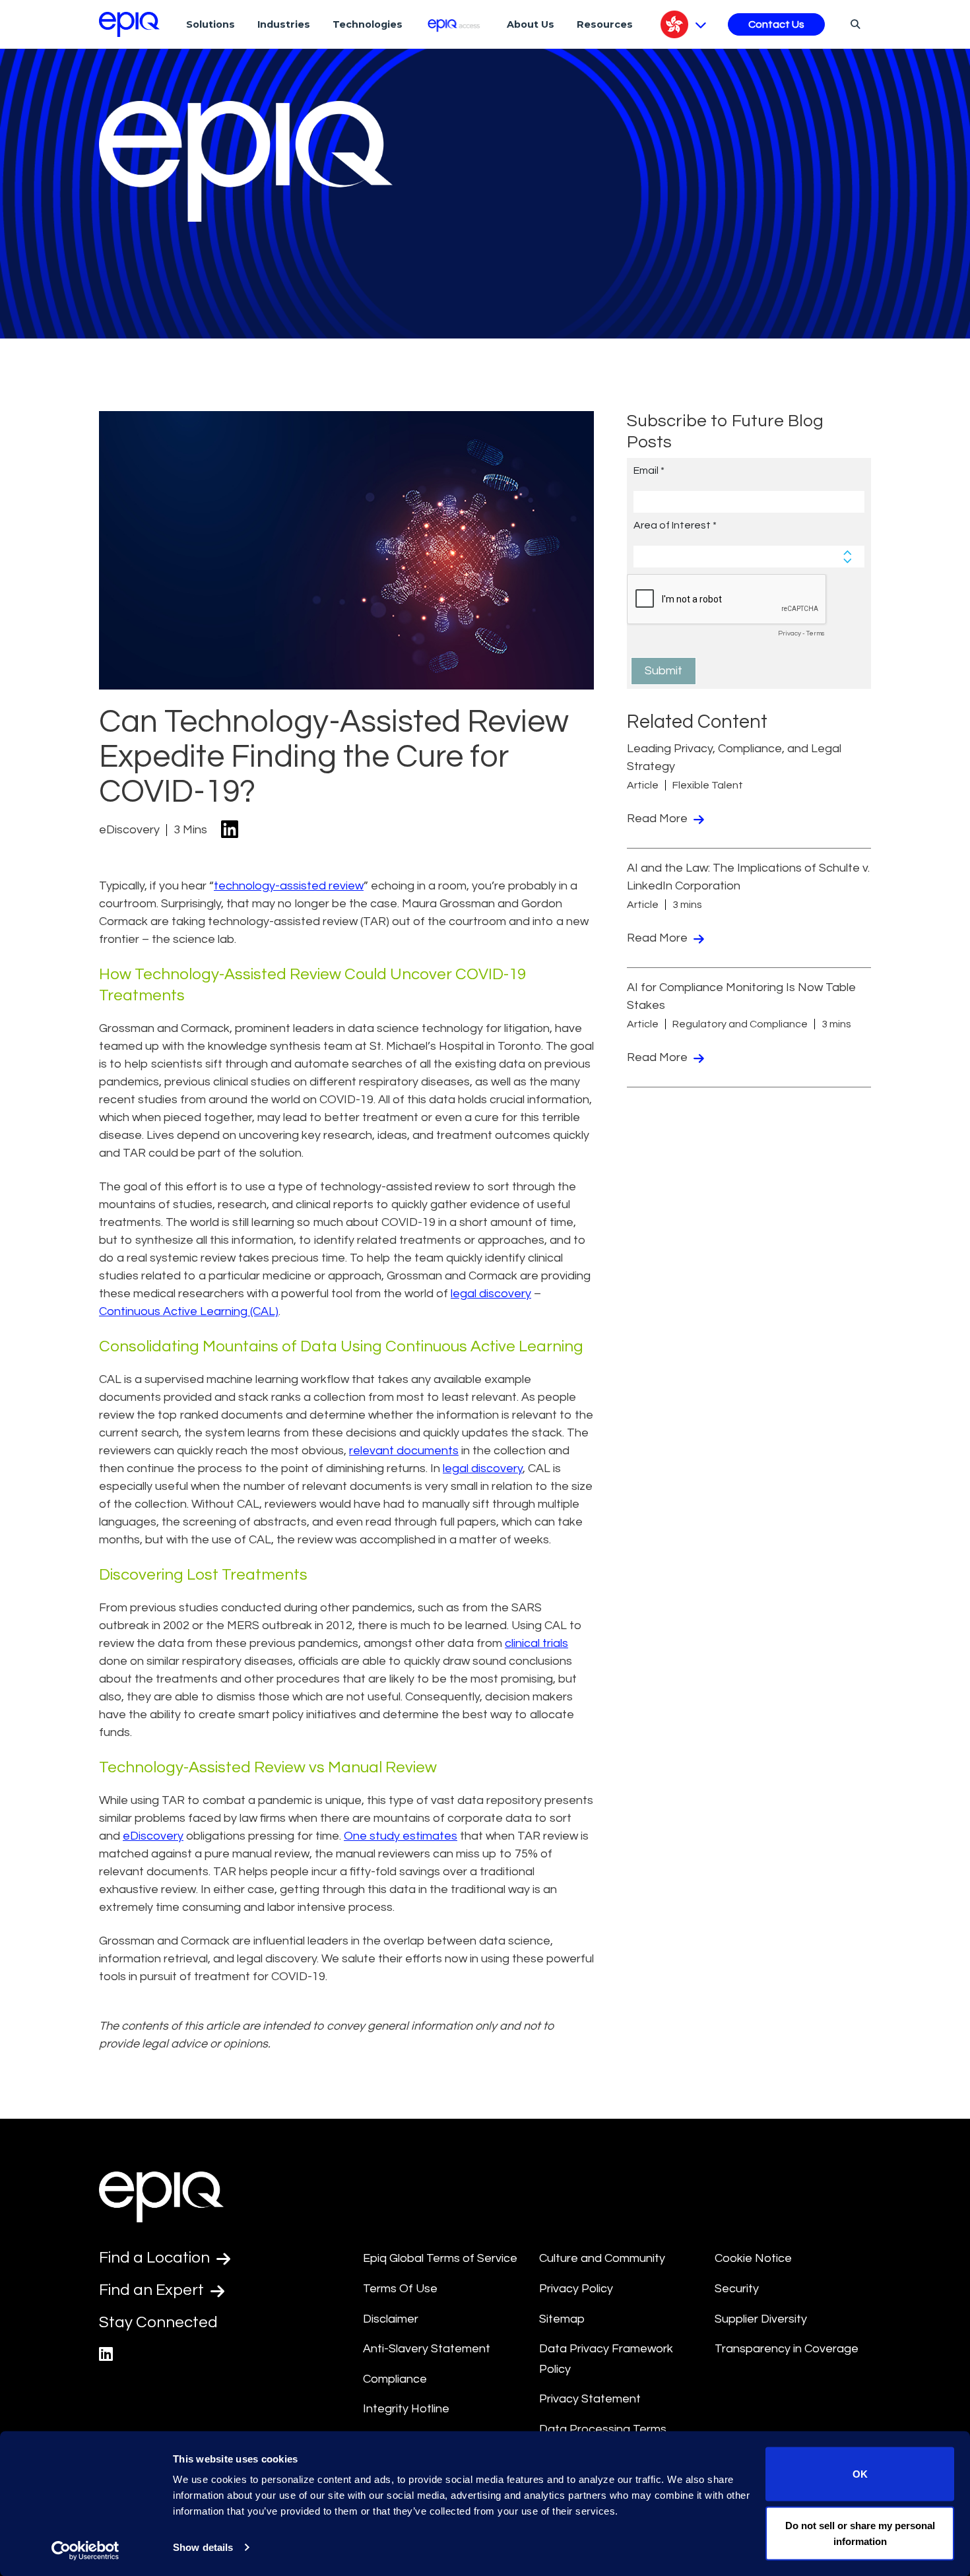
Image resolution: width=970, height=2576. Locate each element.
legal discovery (491, 1294)
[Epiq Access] (455, 24)
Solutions (210, 24)
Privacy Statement (590, 2399)
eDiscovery (153, 1836)
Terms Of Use (400, 2289)
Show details (203, 2547)
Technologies (368, 24)
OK (860, 2474)
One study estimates (401, 1836)
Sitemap (562, 2319)
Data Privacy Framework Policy (606, 2359)
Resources (605, 24)
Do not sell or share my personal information (860, 2533)
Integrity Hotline (406, 2409)
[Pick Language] (683, 24)
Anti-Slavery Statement (427, 2349)
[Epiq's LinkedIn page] (106, 2355)
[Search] (854, 24)
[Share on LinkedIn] (230, 830)
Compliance (395, 2379)
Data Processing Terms (603, 2429)
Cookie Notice (753, 2258)
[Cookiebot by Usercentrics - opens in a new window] (85, 2550)
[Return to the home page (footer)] (129, 24)
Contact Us (776, 24)
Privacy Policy (576, 2289)
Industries (284, 24)
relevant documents (404, 1451)
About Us (531, 24)
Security (737, 2289)
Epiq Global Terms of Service (440, 2258)
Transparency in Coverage (787, 2349)
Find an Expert (153, 2290)
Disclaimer (391, 2319)
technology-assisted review (289, 886)
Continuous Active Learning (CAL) (189, 1311)
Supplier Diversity (761, 2319)
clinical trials (536, 1643)
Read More (659, 819)
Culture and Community (602, 2258)
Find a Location (156, 2258)
